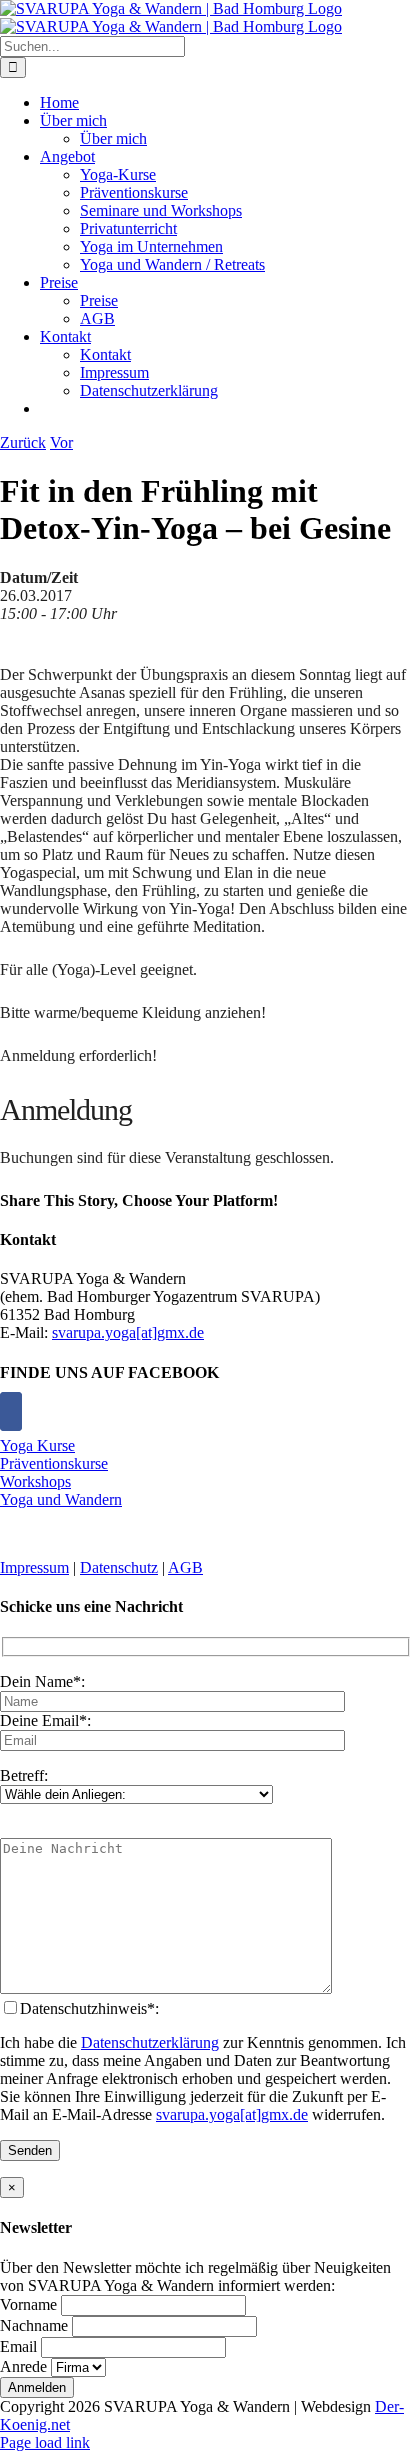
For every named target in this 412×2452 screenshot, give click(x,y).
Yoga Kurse (37, 1445)
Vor (61, 442)
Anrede (23, 2366)
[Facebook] (11, 1411)
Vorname (28, 2304)
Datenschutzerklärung (150, 2042)
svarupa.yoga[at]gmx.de (128, 1332)
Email (18, 2346)
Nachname (34, 2325)
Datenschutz (119, 1567)
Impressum (34, 1567)
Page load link (45, 2442)
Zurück (23, 442)
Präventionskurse (54, 1463)
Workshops (35, 1481)
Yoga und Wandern (61, 1499)
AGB (185, 1567)
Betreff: (24, 1775)
